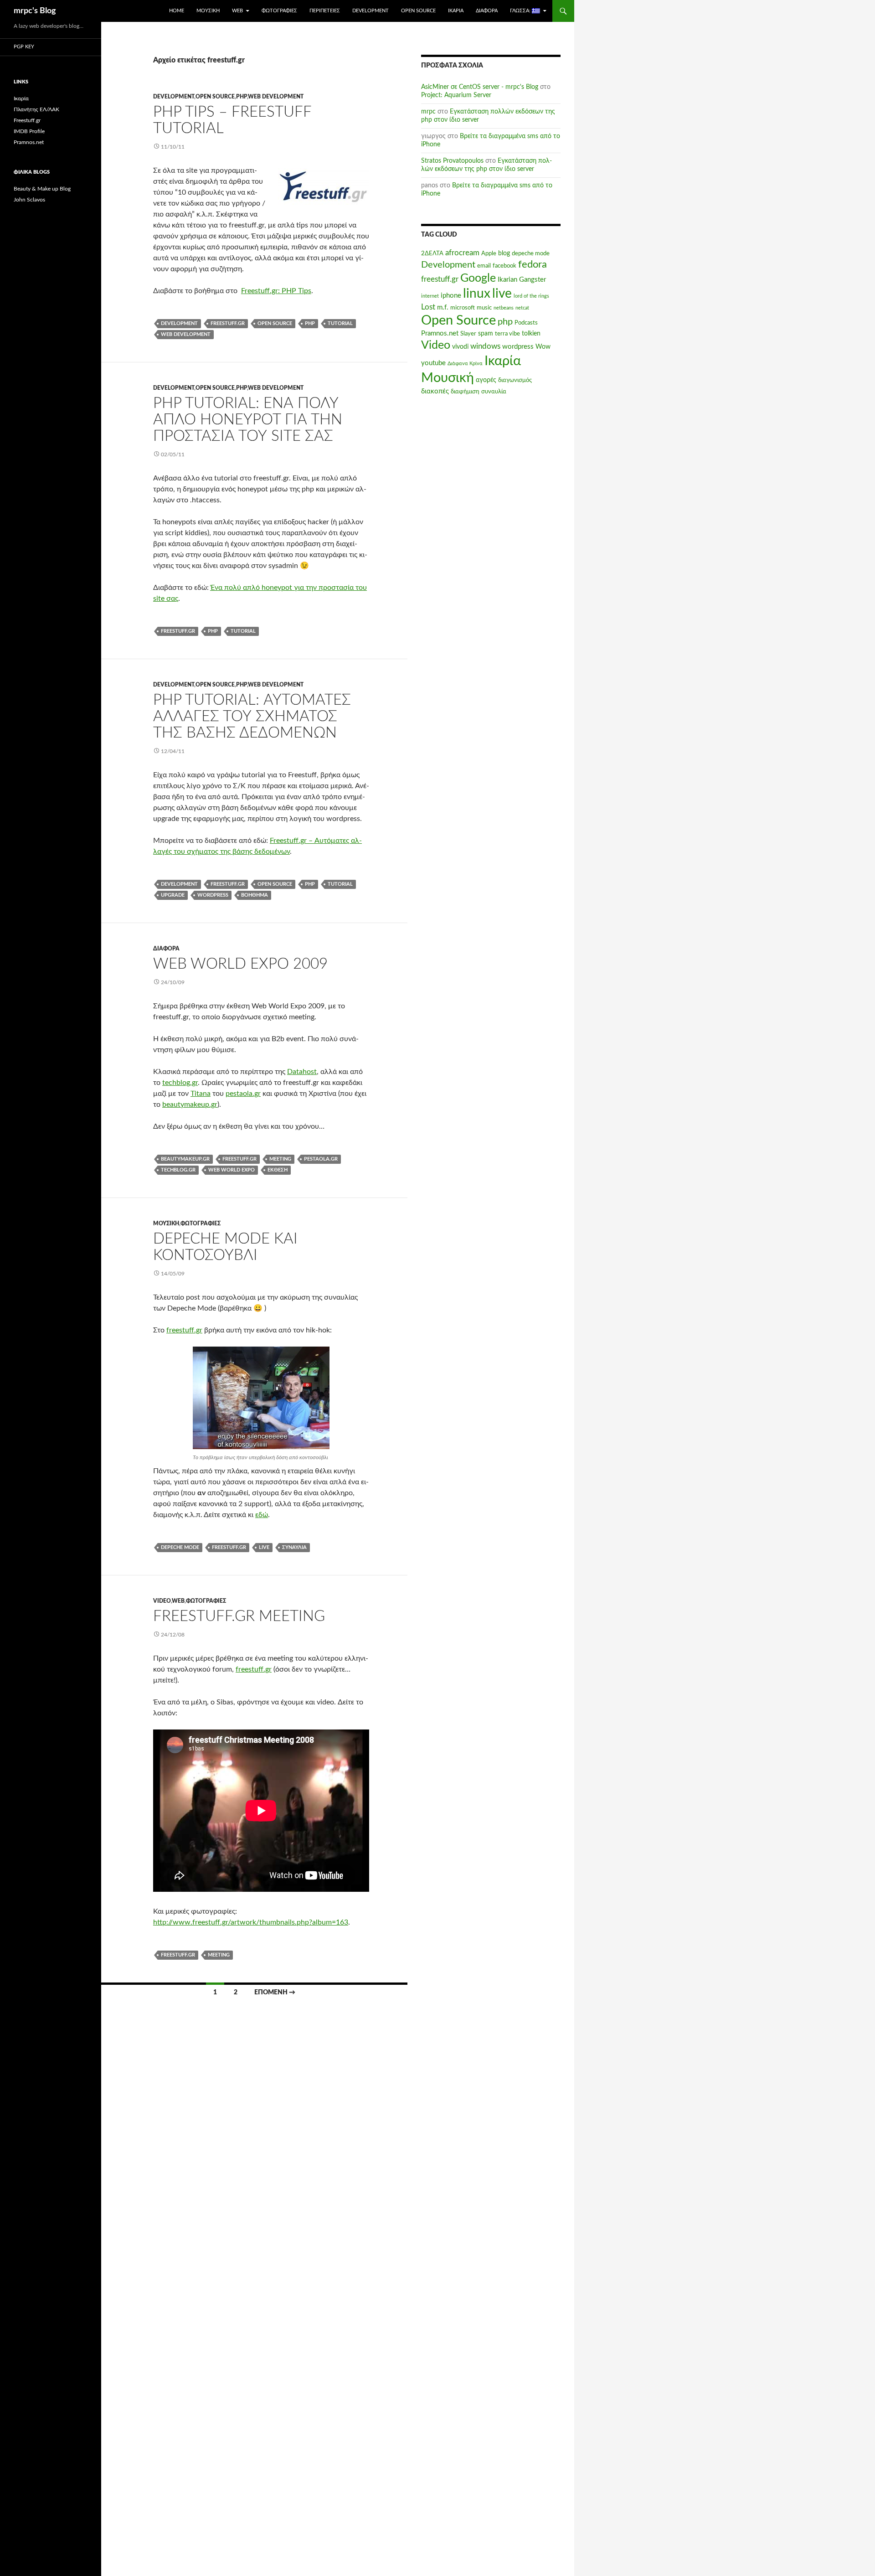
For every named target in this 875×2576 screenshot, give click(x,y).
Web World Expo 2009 (240, 964)
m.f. (443, 307)
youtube (433, 363)
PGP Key (24, 47)
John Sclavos (29, 200)
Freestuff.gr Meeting (239, 1616)
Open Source (418, 11)
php (242, 97)
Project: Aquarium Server (456, 95)
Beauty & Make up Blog (42, 189)
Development (371, 11)
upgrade (173, 895)
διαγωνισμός (515, 380)
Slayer (468, 334)
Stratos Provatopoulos (452, 161)
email (484, 266)
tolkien (531, 334)
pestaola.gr (243, 1094)
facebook (504, 266)
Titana (201, 1094)
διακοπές (435, 391)
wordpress (213, 895)
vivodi (460, 347)
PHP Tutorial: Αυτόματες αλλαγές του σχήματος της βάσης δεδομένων (252, 716)
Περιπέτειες (325, 11)
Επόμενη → (275, 1993)
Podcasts (526, 323)
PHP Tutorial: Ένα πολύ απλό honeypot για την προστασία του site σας (248, 420)
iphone (451, 296)
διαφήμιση (465, 392)
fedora (533, 264)
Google (478, 278)
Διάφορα (487, 11)
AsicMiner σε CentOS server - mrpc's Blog (480, 87)
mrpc (428, 112)
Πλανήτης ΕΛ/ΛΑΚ (36, 109)
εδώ (262, 1515)
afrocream (462, 253)
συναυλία (294, 1547)
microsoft (463, 308)
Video (162, 1601)
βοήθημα (255, 895)
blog (504, 253)
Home (177, 11)
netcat (522, 308)
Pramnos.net (440, 333)
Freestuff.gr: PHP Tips (276, 291)
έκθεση (278, 1170)
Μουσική (208, 11)
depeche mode (180, 1547)
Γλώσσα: (521, 11)
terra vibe (507, 334)
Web (237, 11)
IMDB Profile (29, 131)
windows (485, 346)
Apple (489, 253)
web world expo (232, 1170)
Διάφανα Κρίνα (465, 364)
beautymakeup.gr (190, 1105)
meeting (280, 1159)
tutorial (340, 323)
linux (477, 294)
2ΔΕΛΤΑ (432, 253)
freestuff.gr (228, 323)
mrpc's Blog (35, 11)
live (264, 1547)
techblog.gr (180, 1083)
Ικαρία (456, 11)
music (484, 308)
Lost (428, 307)
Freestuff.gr (27, 120)
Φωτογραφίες (279, 11)
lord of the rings (531, 296)
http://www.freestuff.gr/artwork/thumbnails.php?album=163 (251, 1922)
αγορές (486, 380)
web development (276, 97)
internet (430, 296)
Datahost (302, 1072)
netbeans (504, 308)
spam (486, 334)
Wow (543, 347)
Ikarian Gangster (522, 280)
